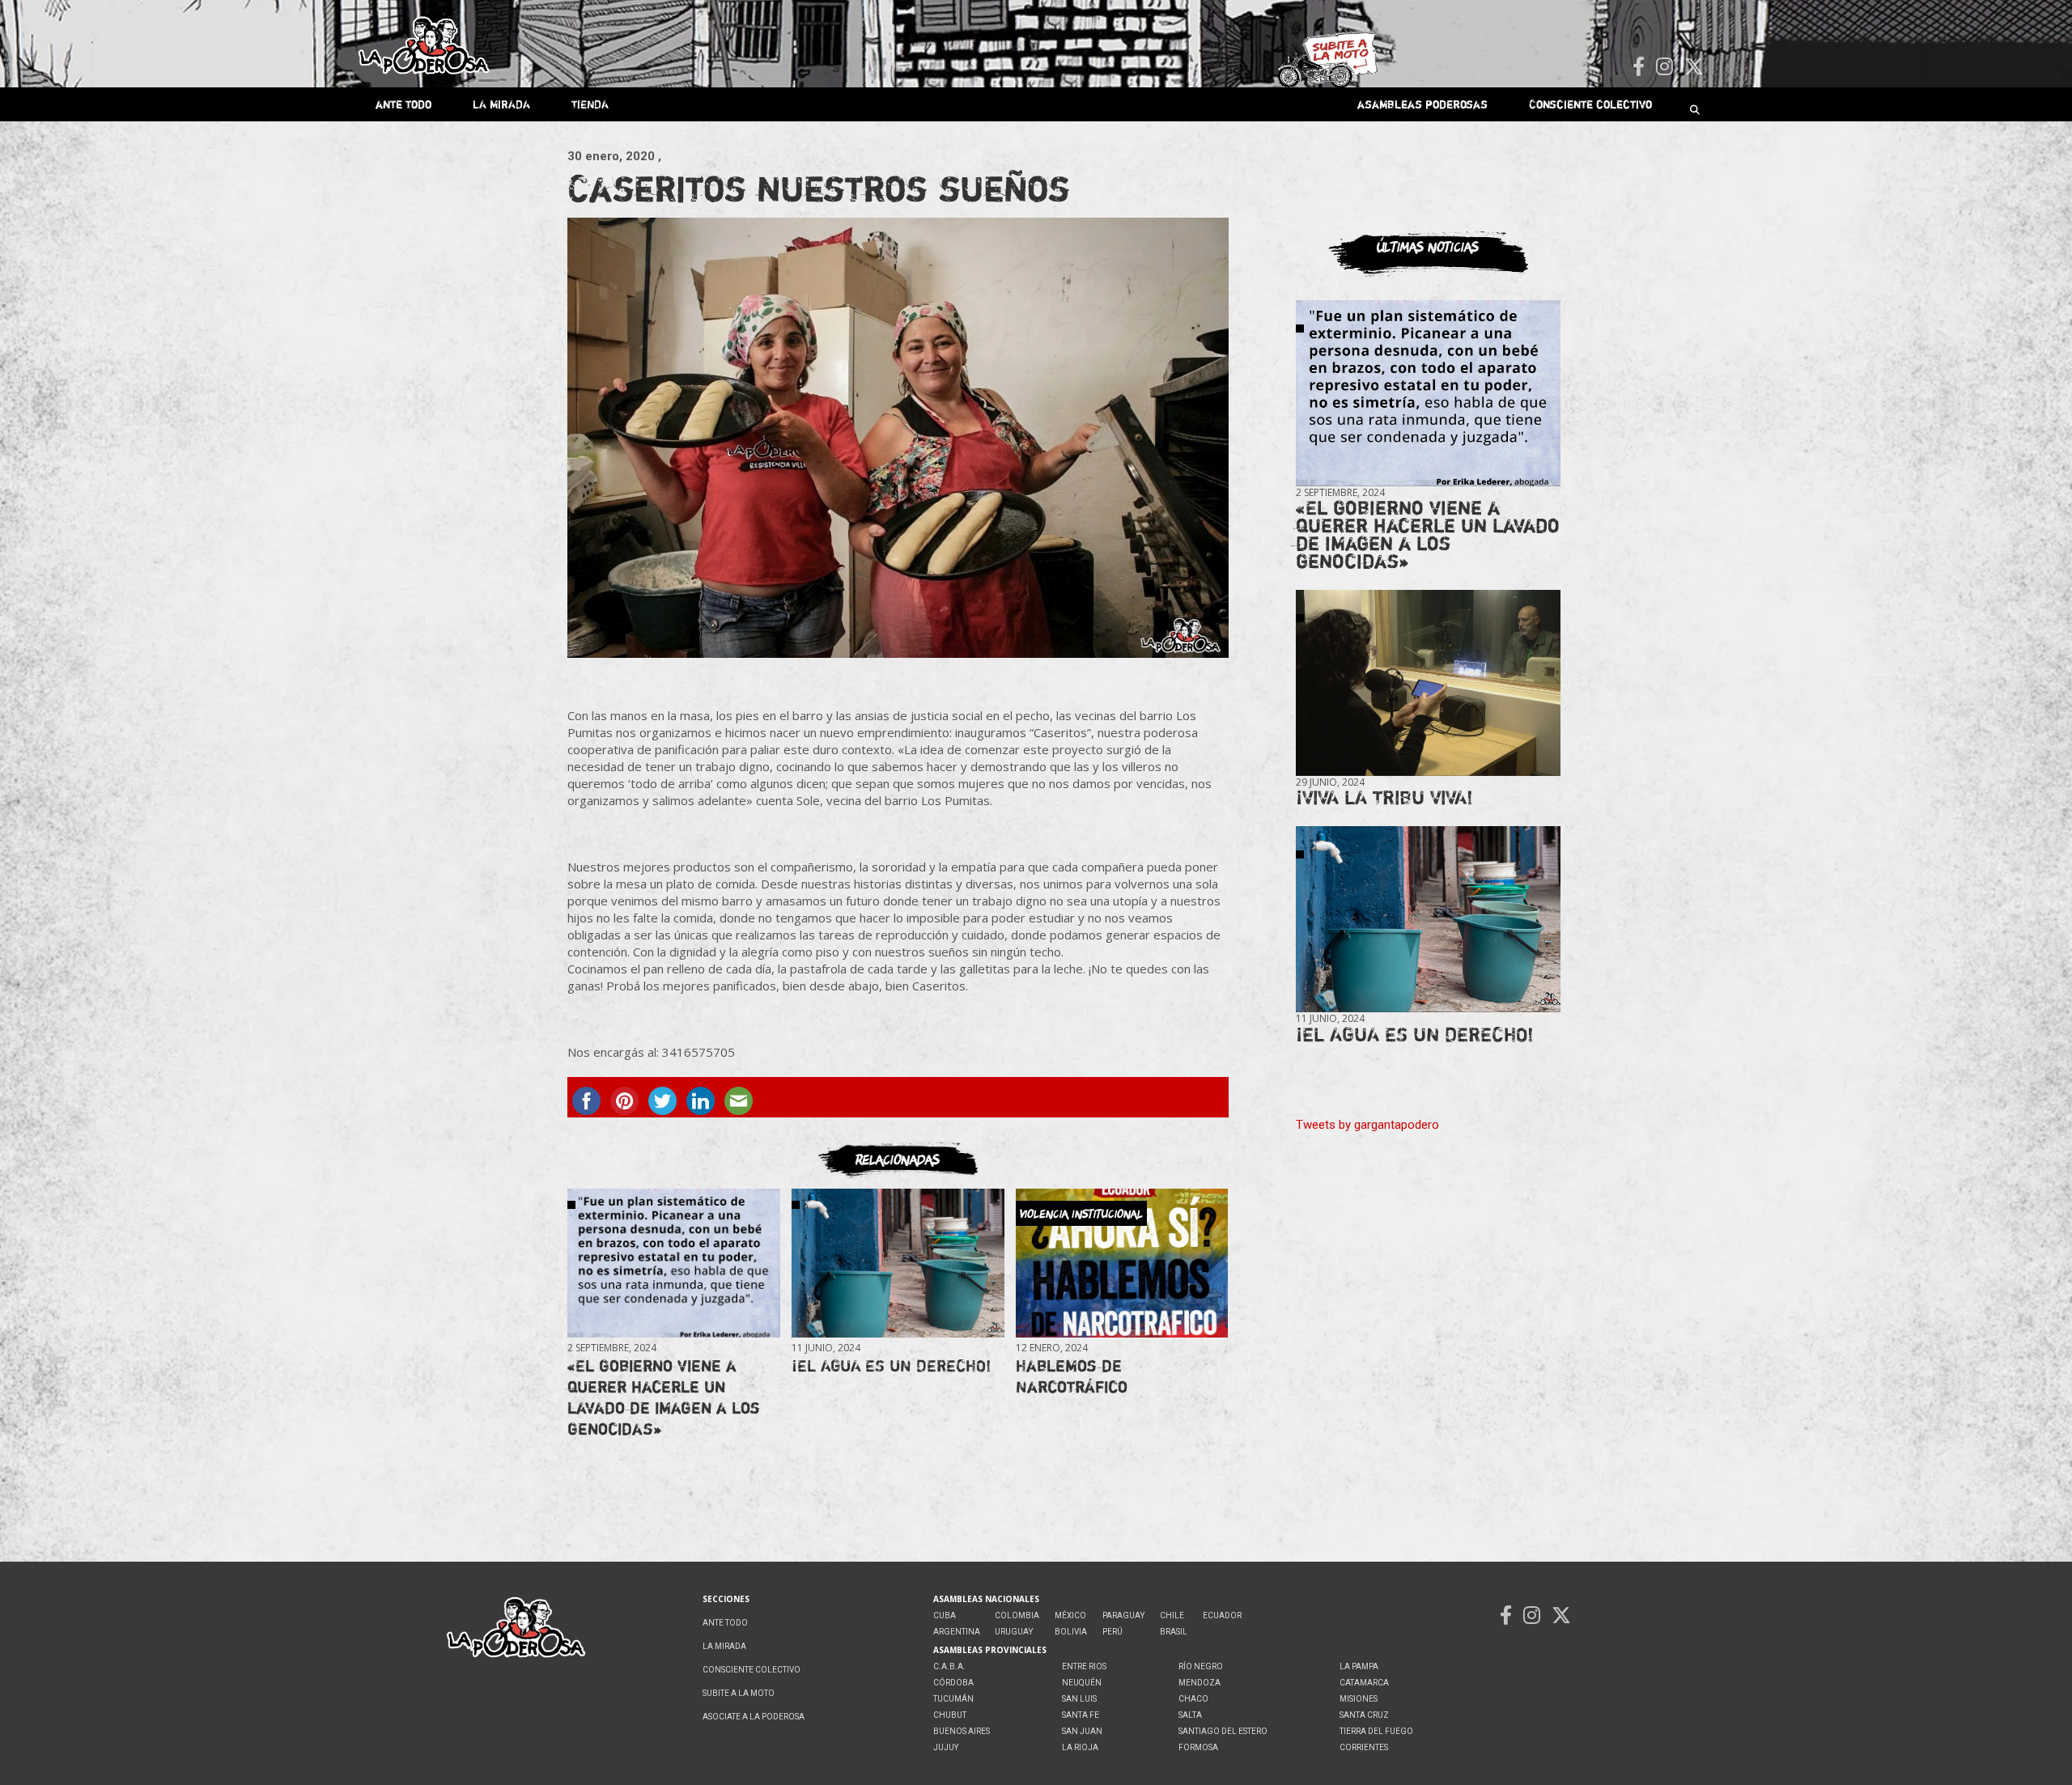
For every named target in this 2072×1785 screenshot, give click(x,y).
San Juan (1082, 1731)
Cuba (945, 1615)
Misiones (1359, 1699)
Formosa (1198, 1747)
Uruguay (1014, 1632)
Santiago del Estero (1223, 1731)
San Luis (1079, 1699)
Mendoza (1199, 1683)
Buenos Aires (962, 1731)
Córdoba (953, 1683)
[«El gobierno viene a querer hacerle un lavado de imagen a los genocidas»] (673, 1263)
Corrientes (1364, 1747)
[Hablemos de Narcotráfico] (1122, 1263)
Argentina (957, 1632)
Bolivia (1071, 1632)
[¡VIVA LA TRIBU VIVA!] (1428, 683)
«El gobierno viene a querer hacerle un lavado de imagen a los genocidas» (664, 1397)
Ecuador (1222, 1615)
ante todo (403, 104)
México (1070, 1615)
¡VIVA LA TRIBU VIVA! (1384, 797)
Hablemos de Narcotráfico (1072, 1376)
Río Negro (1201, 1666)
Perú (1112, 1632)
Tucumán (953, 1699)
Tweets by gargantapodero (1367, 1125)
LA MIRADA (501, 104)
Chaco (1193, 1699)
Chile (1172, 1615)
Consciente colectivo (1590, 104)
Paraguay (1123, 1615)
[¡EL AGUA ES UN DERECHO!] (898, 1263)
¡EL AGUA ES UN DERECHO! (891, 1365)
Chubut (950, 1715)
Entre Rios (1084, 1666)
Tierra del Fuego (1376, 1731)
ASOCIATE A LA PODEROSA (754, 1717)
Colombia (1017, 1615)
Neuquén (1082, 1683)
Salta (1190, 1715)
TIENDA (590, 104)
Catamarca (1364, 1683)
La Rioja (1080, 1747)
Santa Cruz (1364, 1715)
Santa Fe (1081, 1715)
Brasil (1174, 1632)
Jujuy (946, 1747)
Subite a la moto (739, 1693)
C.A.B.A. (949, 1666)
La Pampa (1359, 1666)
